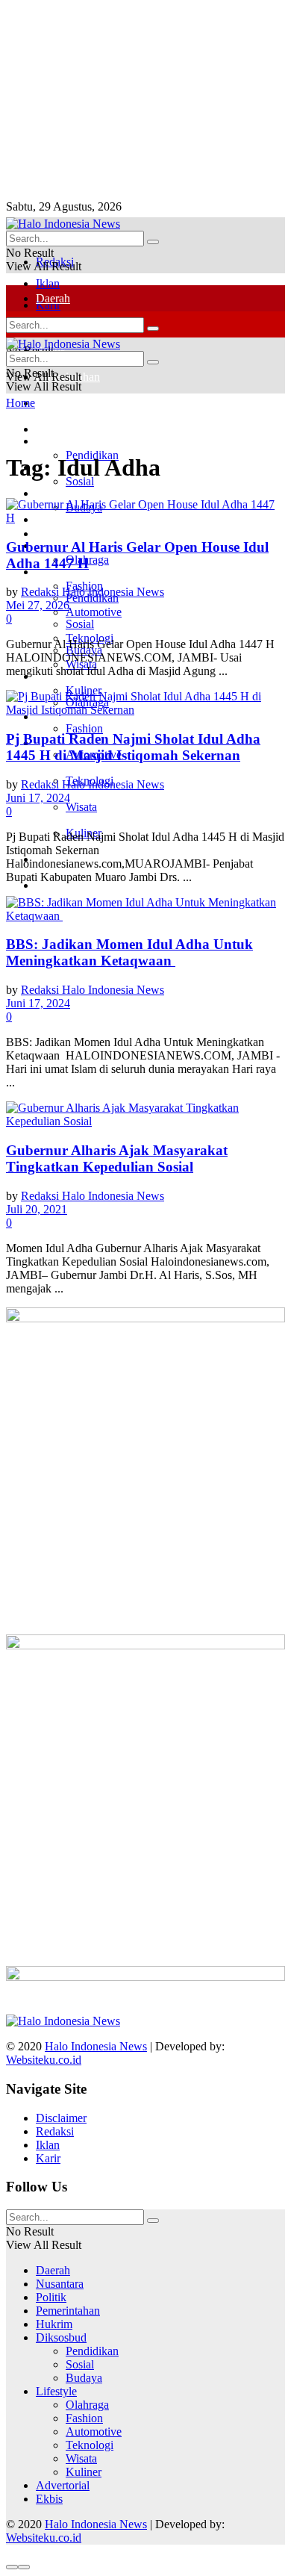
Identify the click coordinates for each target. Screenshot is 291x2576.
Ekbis (49, 885)
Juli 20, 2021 (37, 1209)
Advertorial (63, 2485)
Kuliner (84, 2472)
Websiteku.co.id (44, 2060)
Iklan (48, 283)
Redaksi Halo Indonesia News (93, 592)
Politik (51, 493)
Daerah (53, 298)
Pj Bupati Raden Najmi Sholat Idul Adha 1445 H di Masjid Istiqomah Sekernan (133, 747)
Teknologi (90, 2445)
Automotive (94, 2432)
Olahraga (87, 2405)
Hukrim (54, 403)
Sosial (80, 624)
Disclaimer (61, 2118)
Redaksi (55, 2131)
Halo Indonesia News (96, 2046)
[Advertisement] (118, 99)
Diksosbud (61, 2337)
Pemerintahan (68, 2311)
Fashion (84, 728)
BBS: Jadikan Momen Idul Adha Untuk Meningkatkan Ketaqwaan (129, 952)
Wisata (81, 807)
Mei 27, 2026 (38, 605)
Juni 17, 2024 (38, 798)
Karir (48, 2158)
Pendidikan (92, 2351)
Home (21, 403)
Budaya (84, 2378)
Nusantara (60, 2284)
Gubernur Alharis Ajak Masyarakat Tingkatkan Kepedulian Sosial (117, 1158)
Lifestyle (56, 2391)
